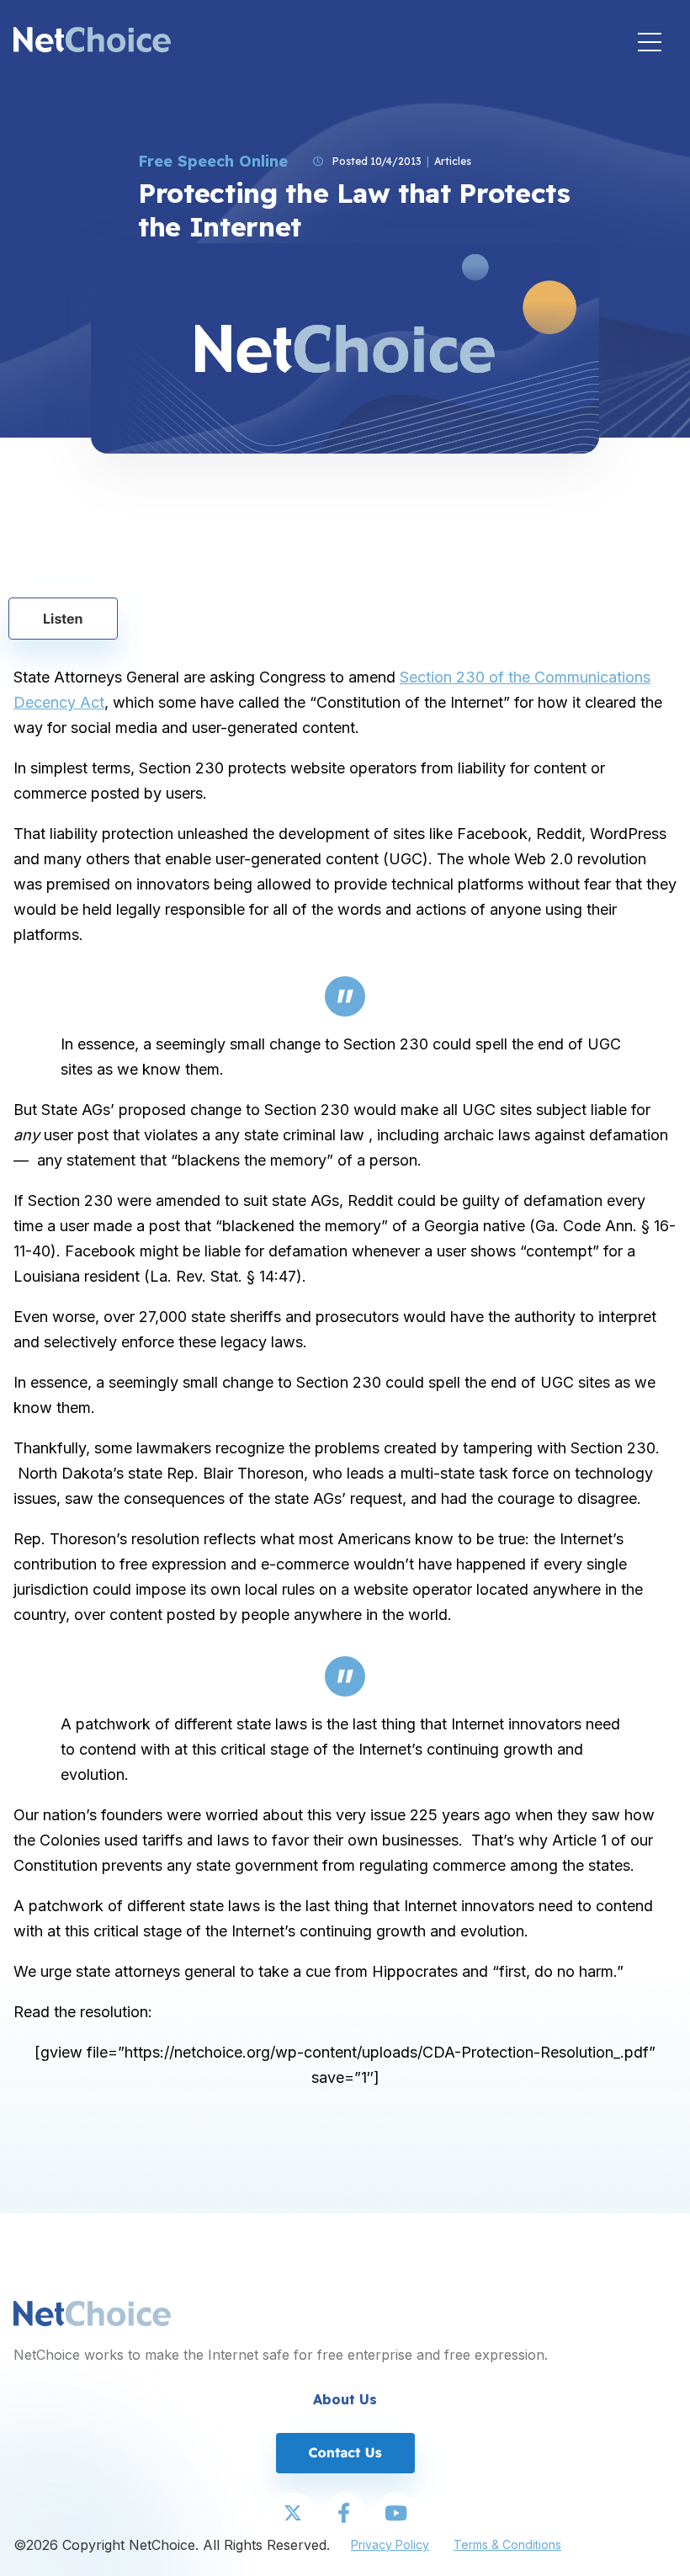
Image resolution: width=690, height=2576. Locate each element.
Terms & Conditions (507, 2544)
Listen (63, 619)
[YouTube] (395, 2514)
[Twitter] (295, 2514)
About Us (345, 2399)
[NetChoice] (92, 42)
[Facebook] (345, 2514)
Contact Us (345, 2452)
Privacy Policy (390, 2544)
